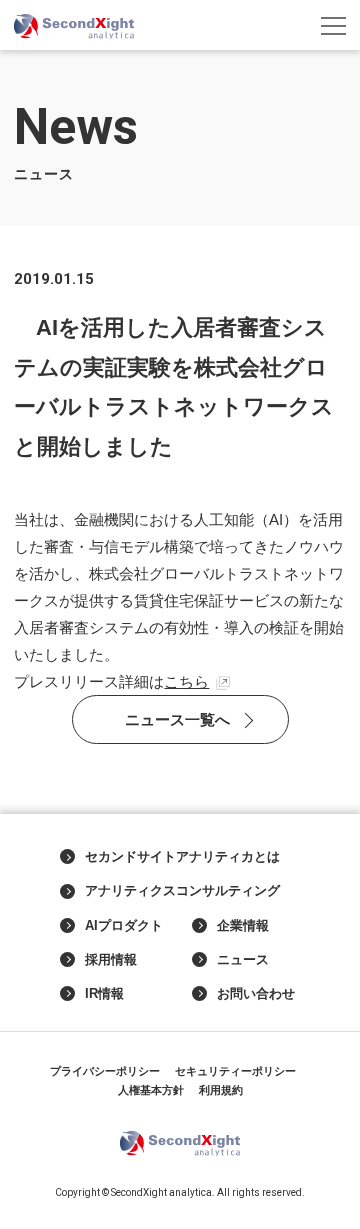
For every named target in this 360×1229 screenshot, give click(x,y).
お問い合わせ (256, 994)
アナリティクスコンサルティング (182, 891)
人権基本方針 (151, 1090)
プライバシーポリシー (105, 1071)
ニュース (243, 960)
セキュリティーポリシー (235, 1071)
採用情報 (111, 960)
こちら (186, 681)
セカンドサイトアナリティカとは (182, 857)
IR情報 (104, 994)
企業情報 (243, 926)
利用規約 (221, 1090)
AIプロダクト (124, 926)
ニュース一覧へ (177, 719)
